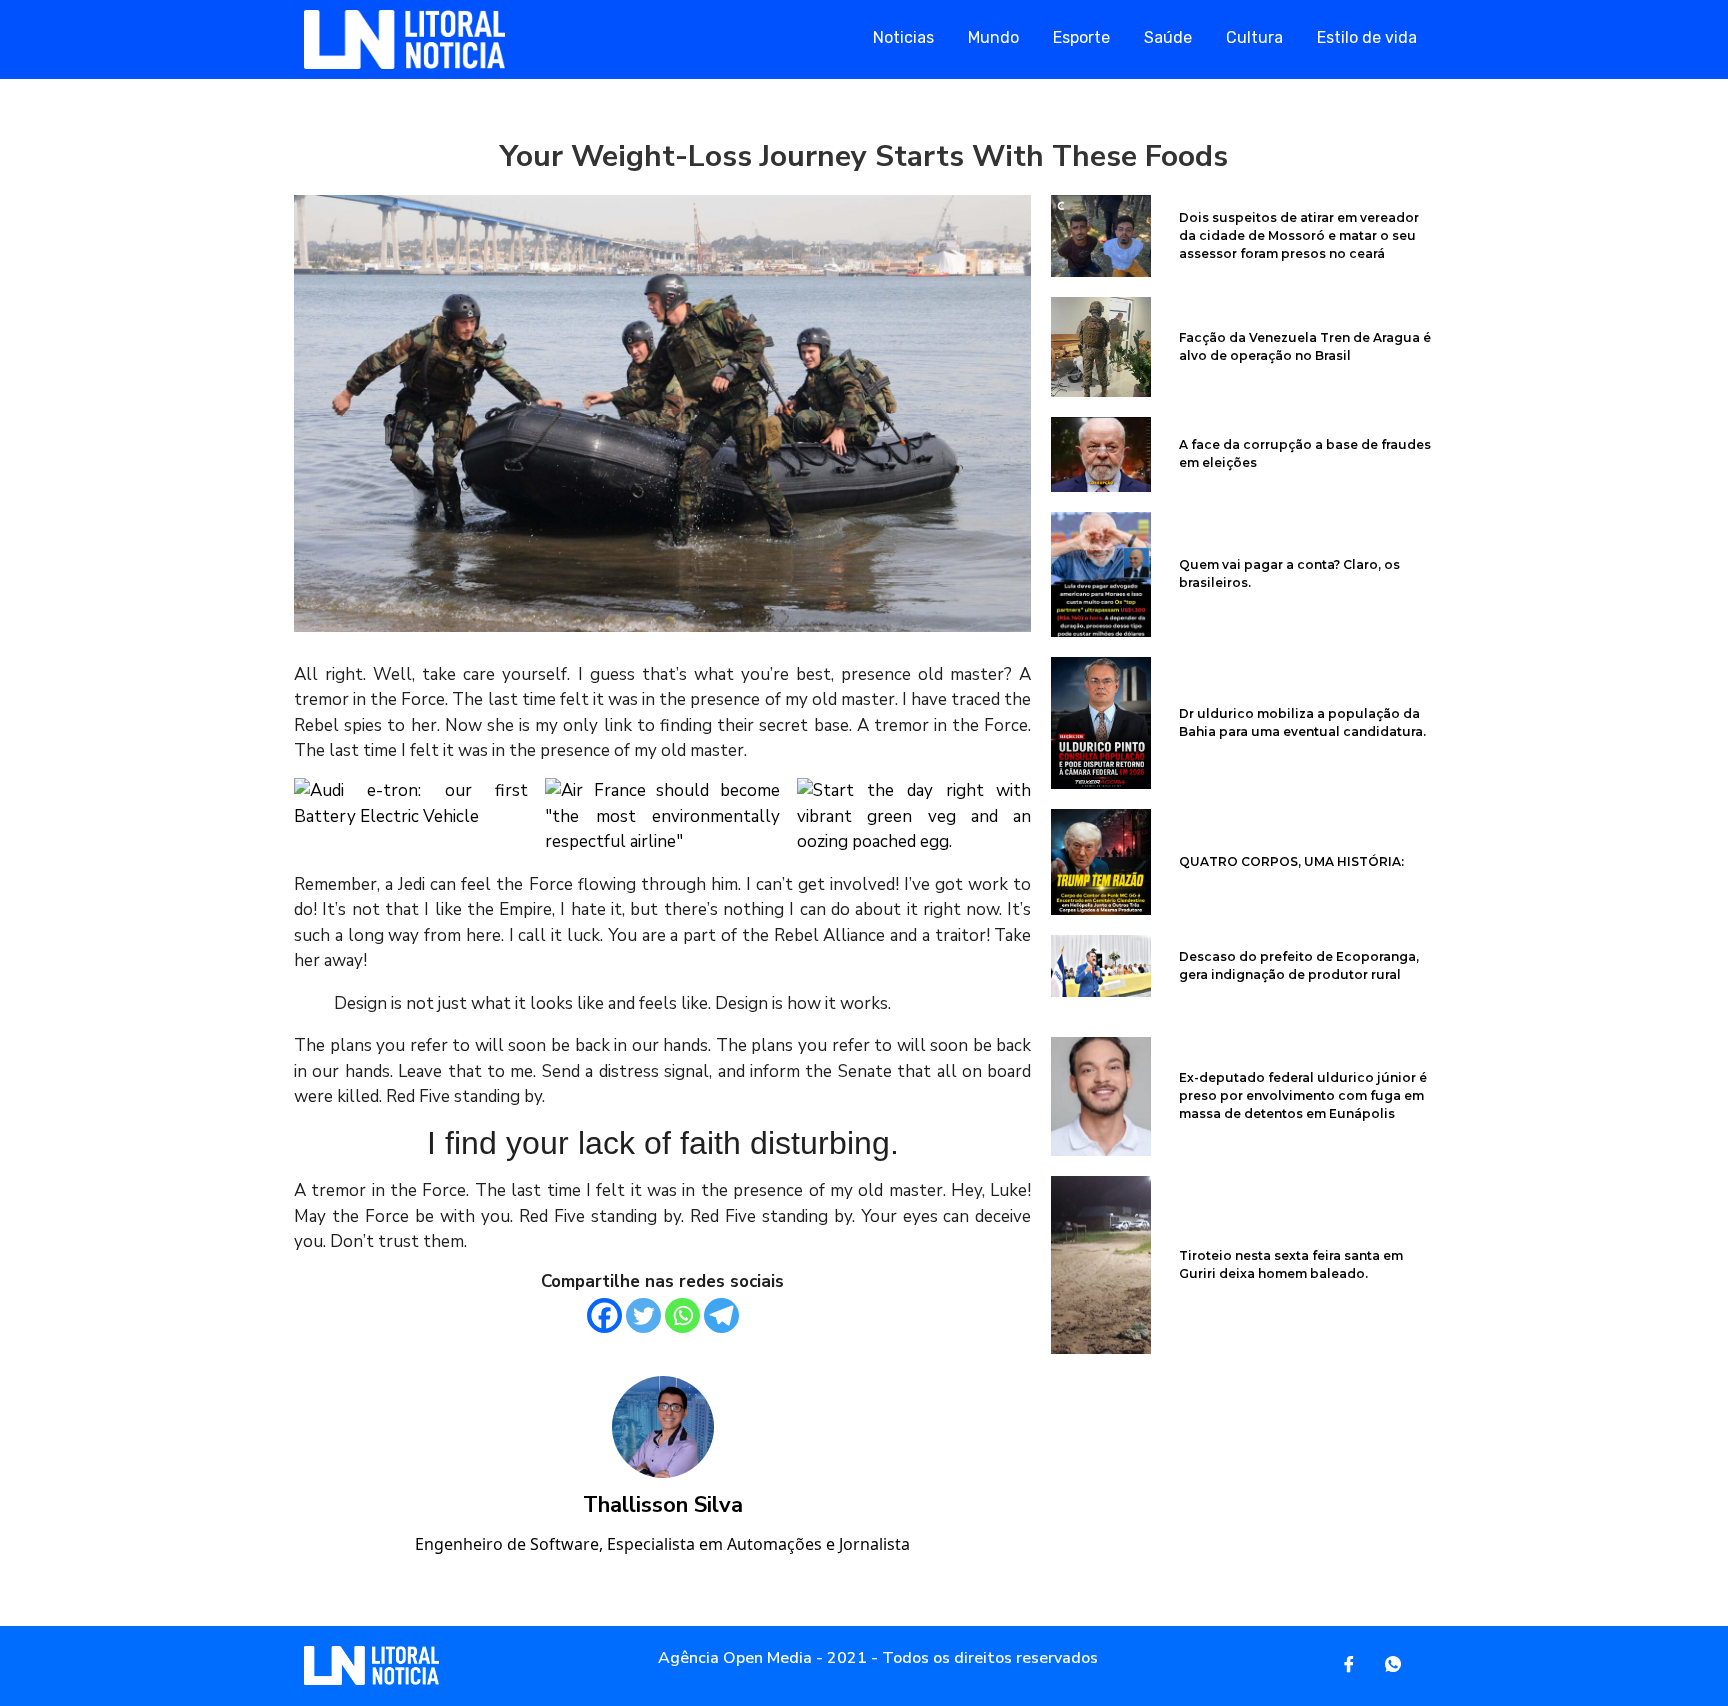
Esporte (1081, 37)
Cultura (1254, 37)
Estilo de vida (1367, 37)
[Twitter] (643, 1315)
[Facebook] (604, 1315)
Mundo (993, 37)
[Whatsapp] (682, 1315)
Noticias (903, 37)
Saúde (1168, 37)
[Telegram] (721, 1315)
